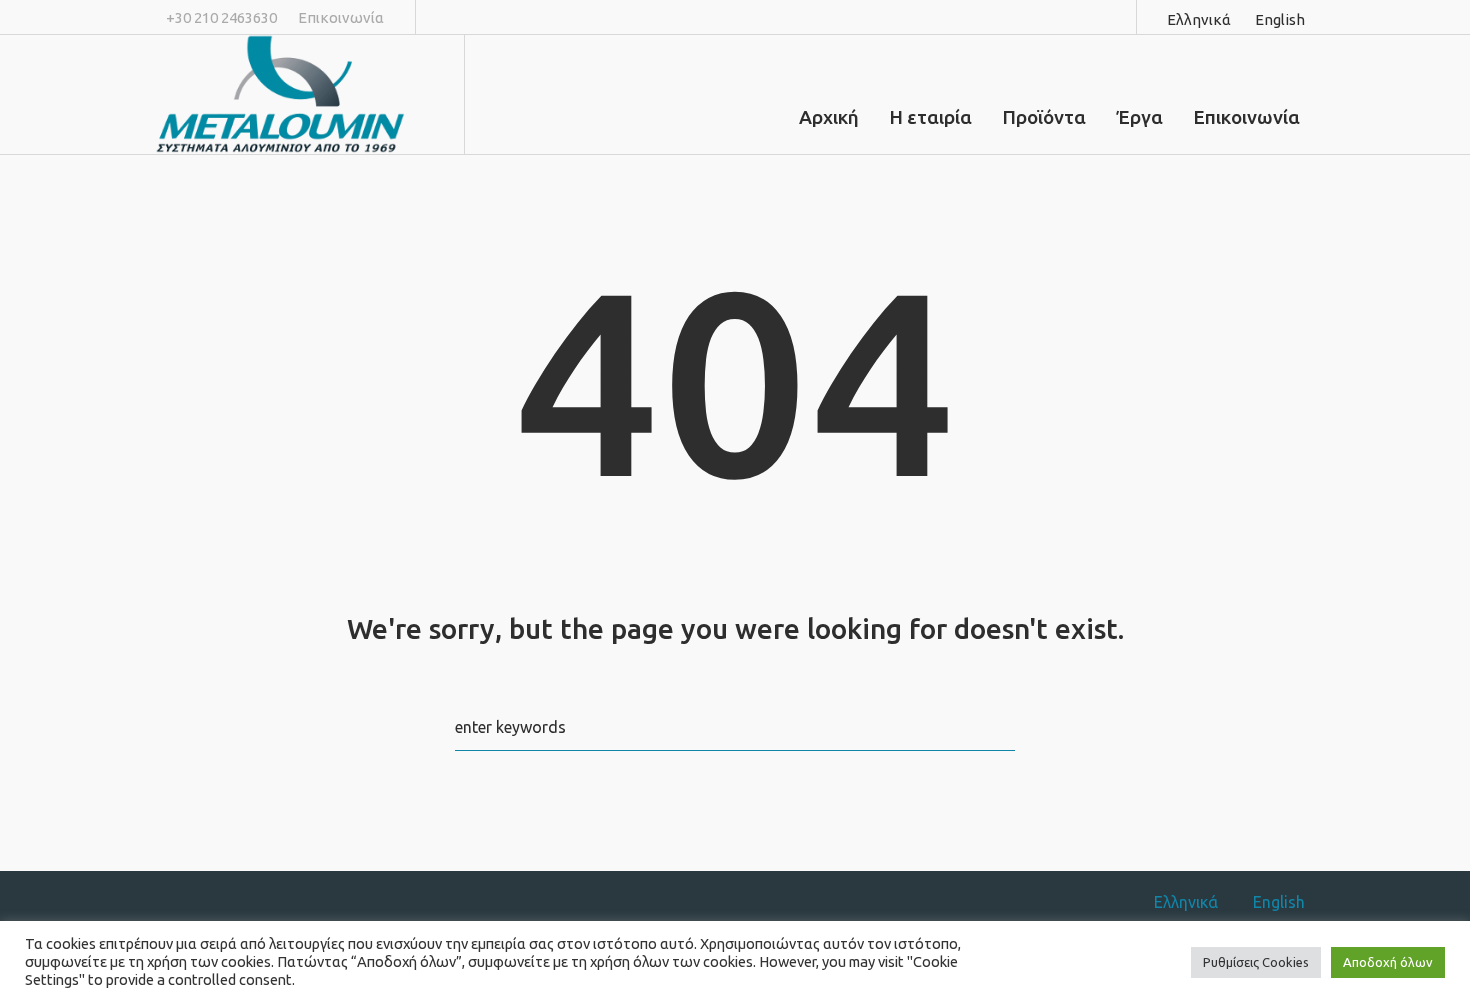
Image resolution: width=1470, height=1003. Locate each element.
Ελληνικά (1199, 19)
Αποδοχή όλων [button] (1388, 962)
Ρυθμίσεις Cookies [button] (1256, 962)
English (1280, 19)
